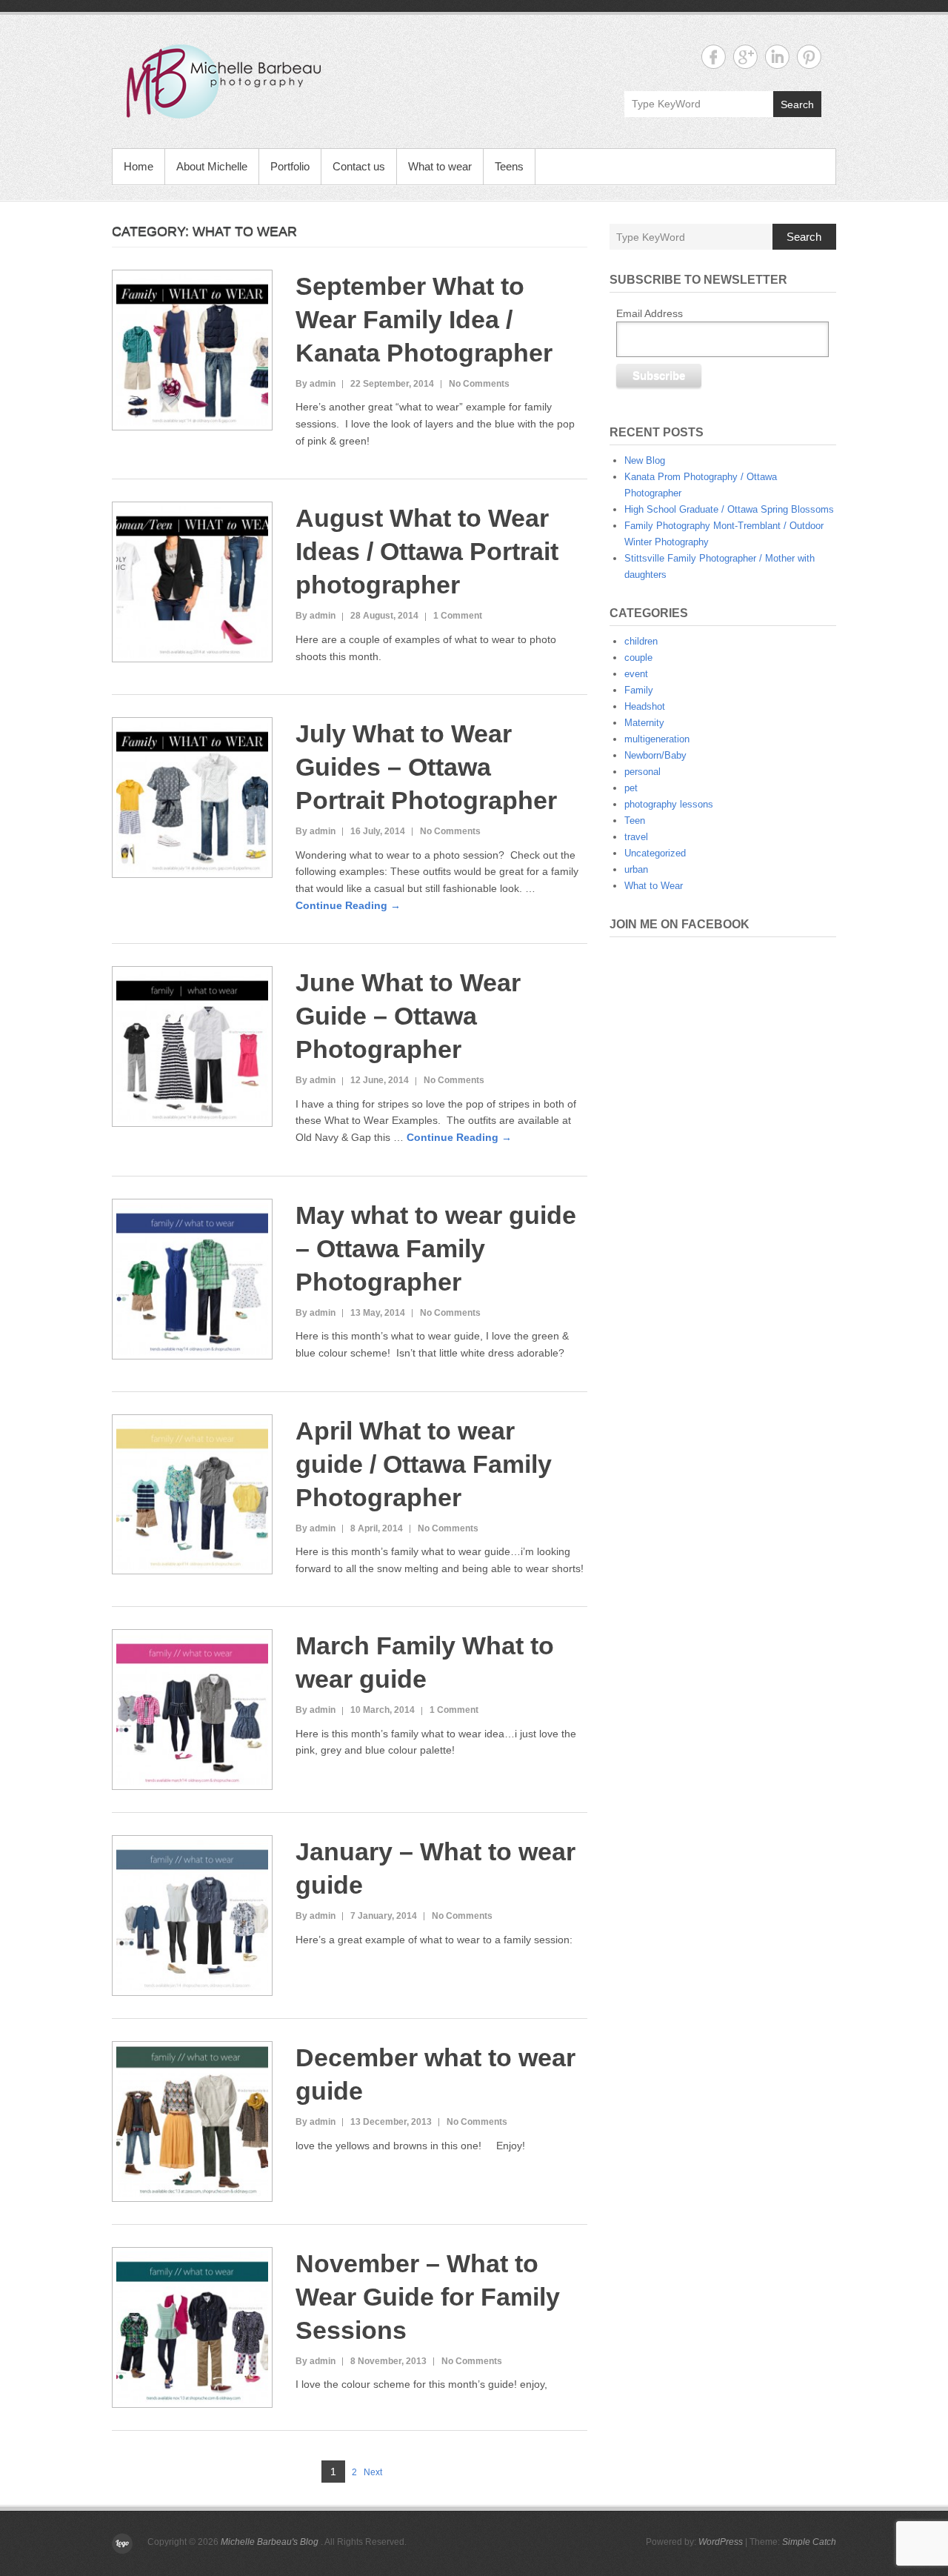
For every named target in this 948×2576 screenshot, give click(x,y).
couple (638, 658)
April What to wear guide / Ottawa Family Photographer (424, 1464)
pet (631, 788)
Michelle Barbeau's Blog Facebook (714, 57)
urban (636, 869)
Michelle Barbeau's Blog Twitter (809, 57)
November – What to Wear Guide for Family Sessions (428, 2297)
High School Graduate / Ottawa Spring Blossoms (729, 509)
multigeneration (657, 739)
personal (642, 772)
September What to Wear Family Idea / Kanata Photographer (424, 319)
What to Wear (654, 886)
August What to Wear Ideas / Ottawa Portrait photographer (427, 551)
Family (639, 690)
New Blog (645, 460)
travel (636, 837)
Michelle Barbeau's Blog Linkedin (777, 57)
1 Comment (458, 616)
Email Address (650, 313)
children (641, 641)
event (636, 674)
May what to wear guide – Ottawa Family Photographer (436, 1248)
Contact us (359, 166)
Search (797, 104)
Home (138, 166)
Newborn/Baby (655, 755)
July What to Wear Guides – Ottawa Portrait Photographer (426, 767)
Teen (635, 821)
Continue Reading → (348, 905)
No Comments (479, 384)
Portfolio (290, 166)
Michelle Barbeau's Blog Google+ (745, 57)
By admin (316, 384)
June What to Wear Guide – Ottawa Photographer (408, 1016)
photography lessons (669, 804)
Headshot (645, 706)
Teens (509, 166)
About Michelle (212, 166)
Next (373, 2472)
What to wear (440, 166)
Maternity (644, 723)
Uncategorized (655, 853)
